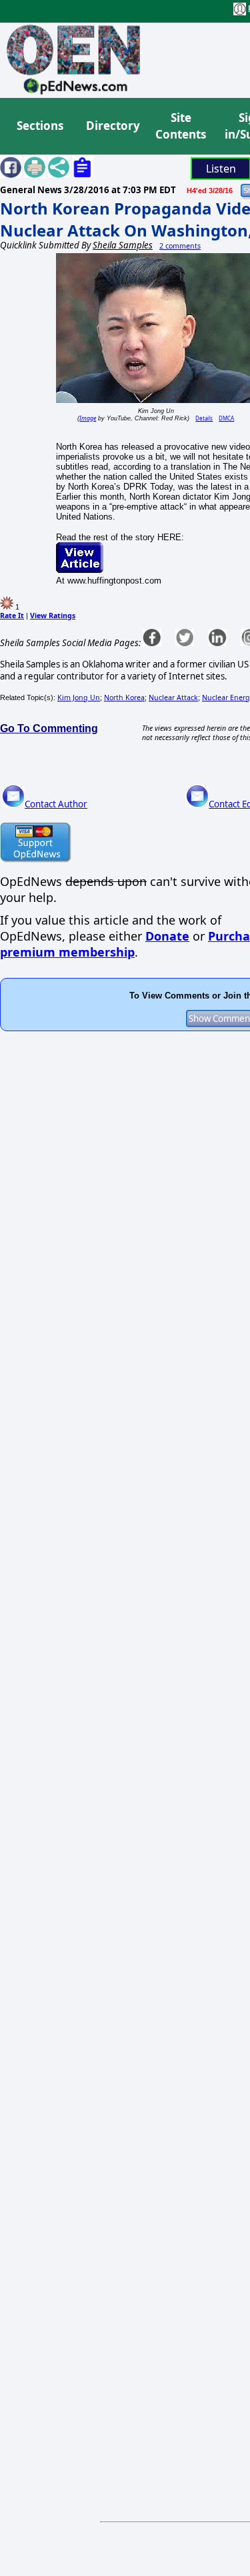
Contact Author (56, 804)
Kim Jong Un (79, 697)
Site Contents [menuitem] (181, 126)
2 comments (180, 246)
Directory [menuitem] (112, 126)
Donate (167, 936)
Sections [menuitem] (40, 126)
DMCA (226, 418)
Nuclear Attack (173, 697)
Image (88, 418)
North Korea (124, 697)
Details (204, 418)
